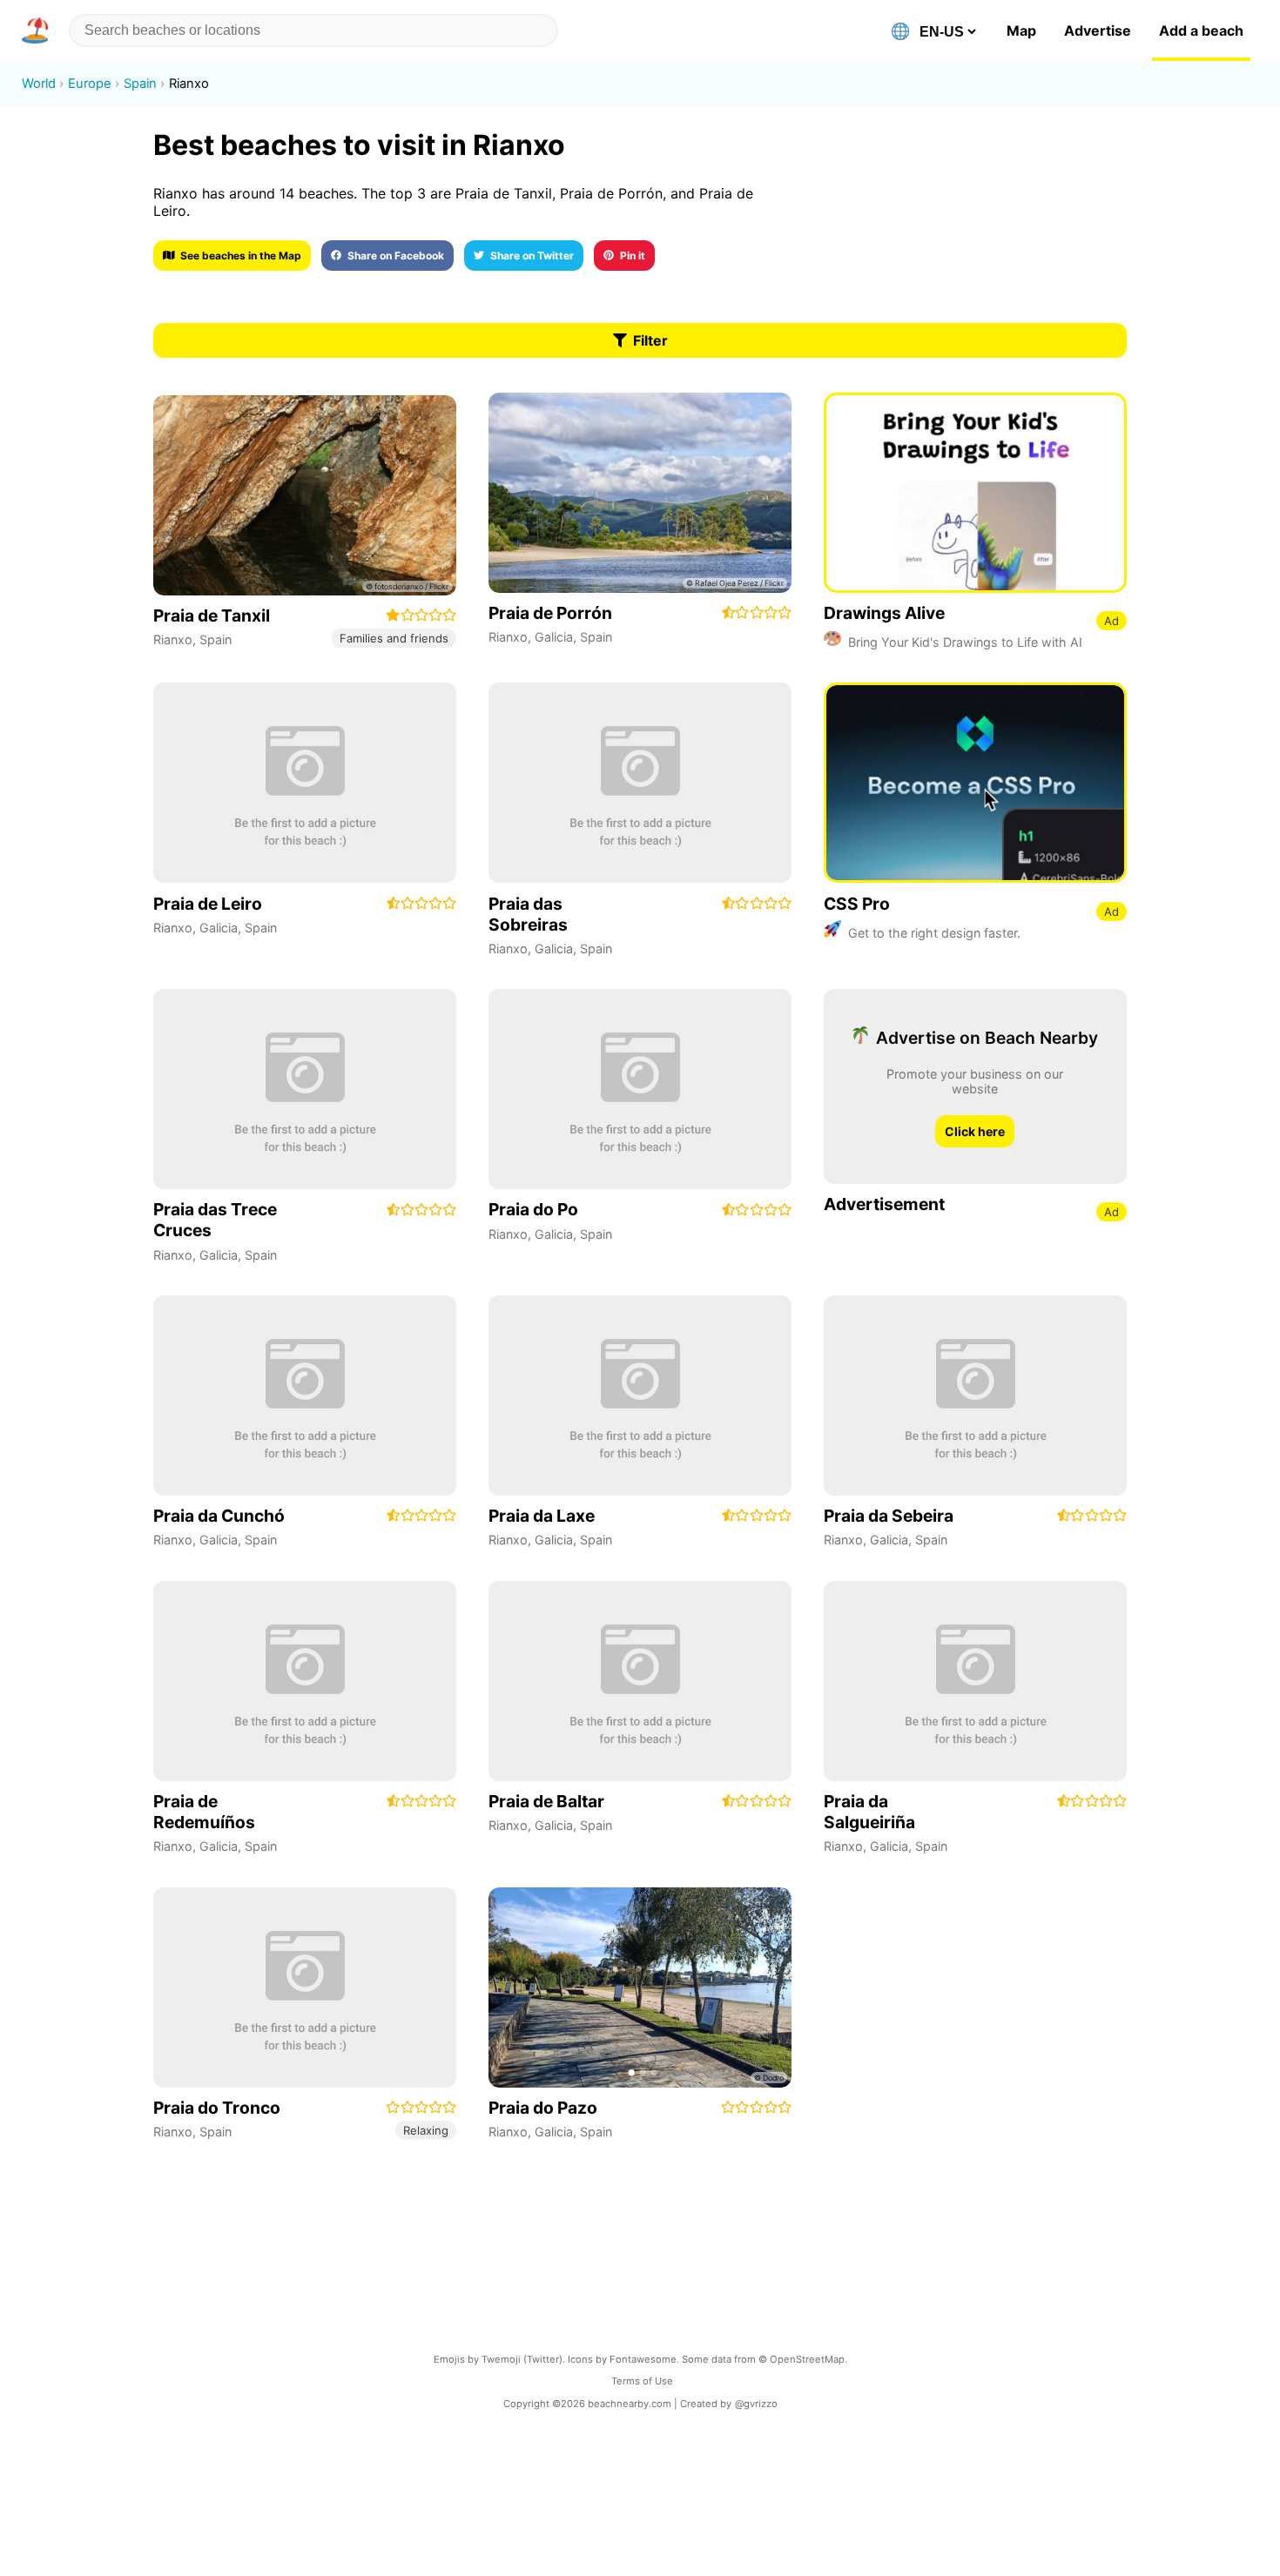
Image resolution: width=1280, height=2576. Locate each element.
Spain (216, 639)
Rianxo (173, 639)
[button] (38, 30)
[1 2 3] (640, 1987)
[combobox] (313, 30)
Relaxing (426, 2130)
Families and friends (394, 638)
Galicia (554, 637)
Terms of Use (642, 2381)
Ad (1112, 621)
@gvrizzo (756, 2404)
